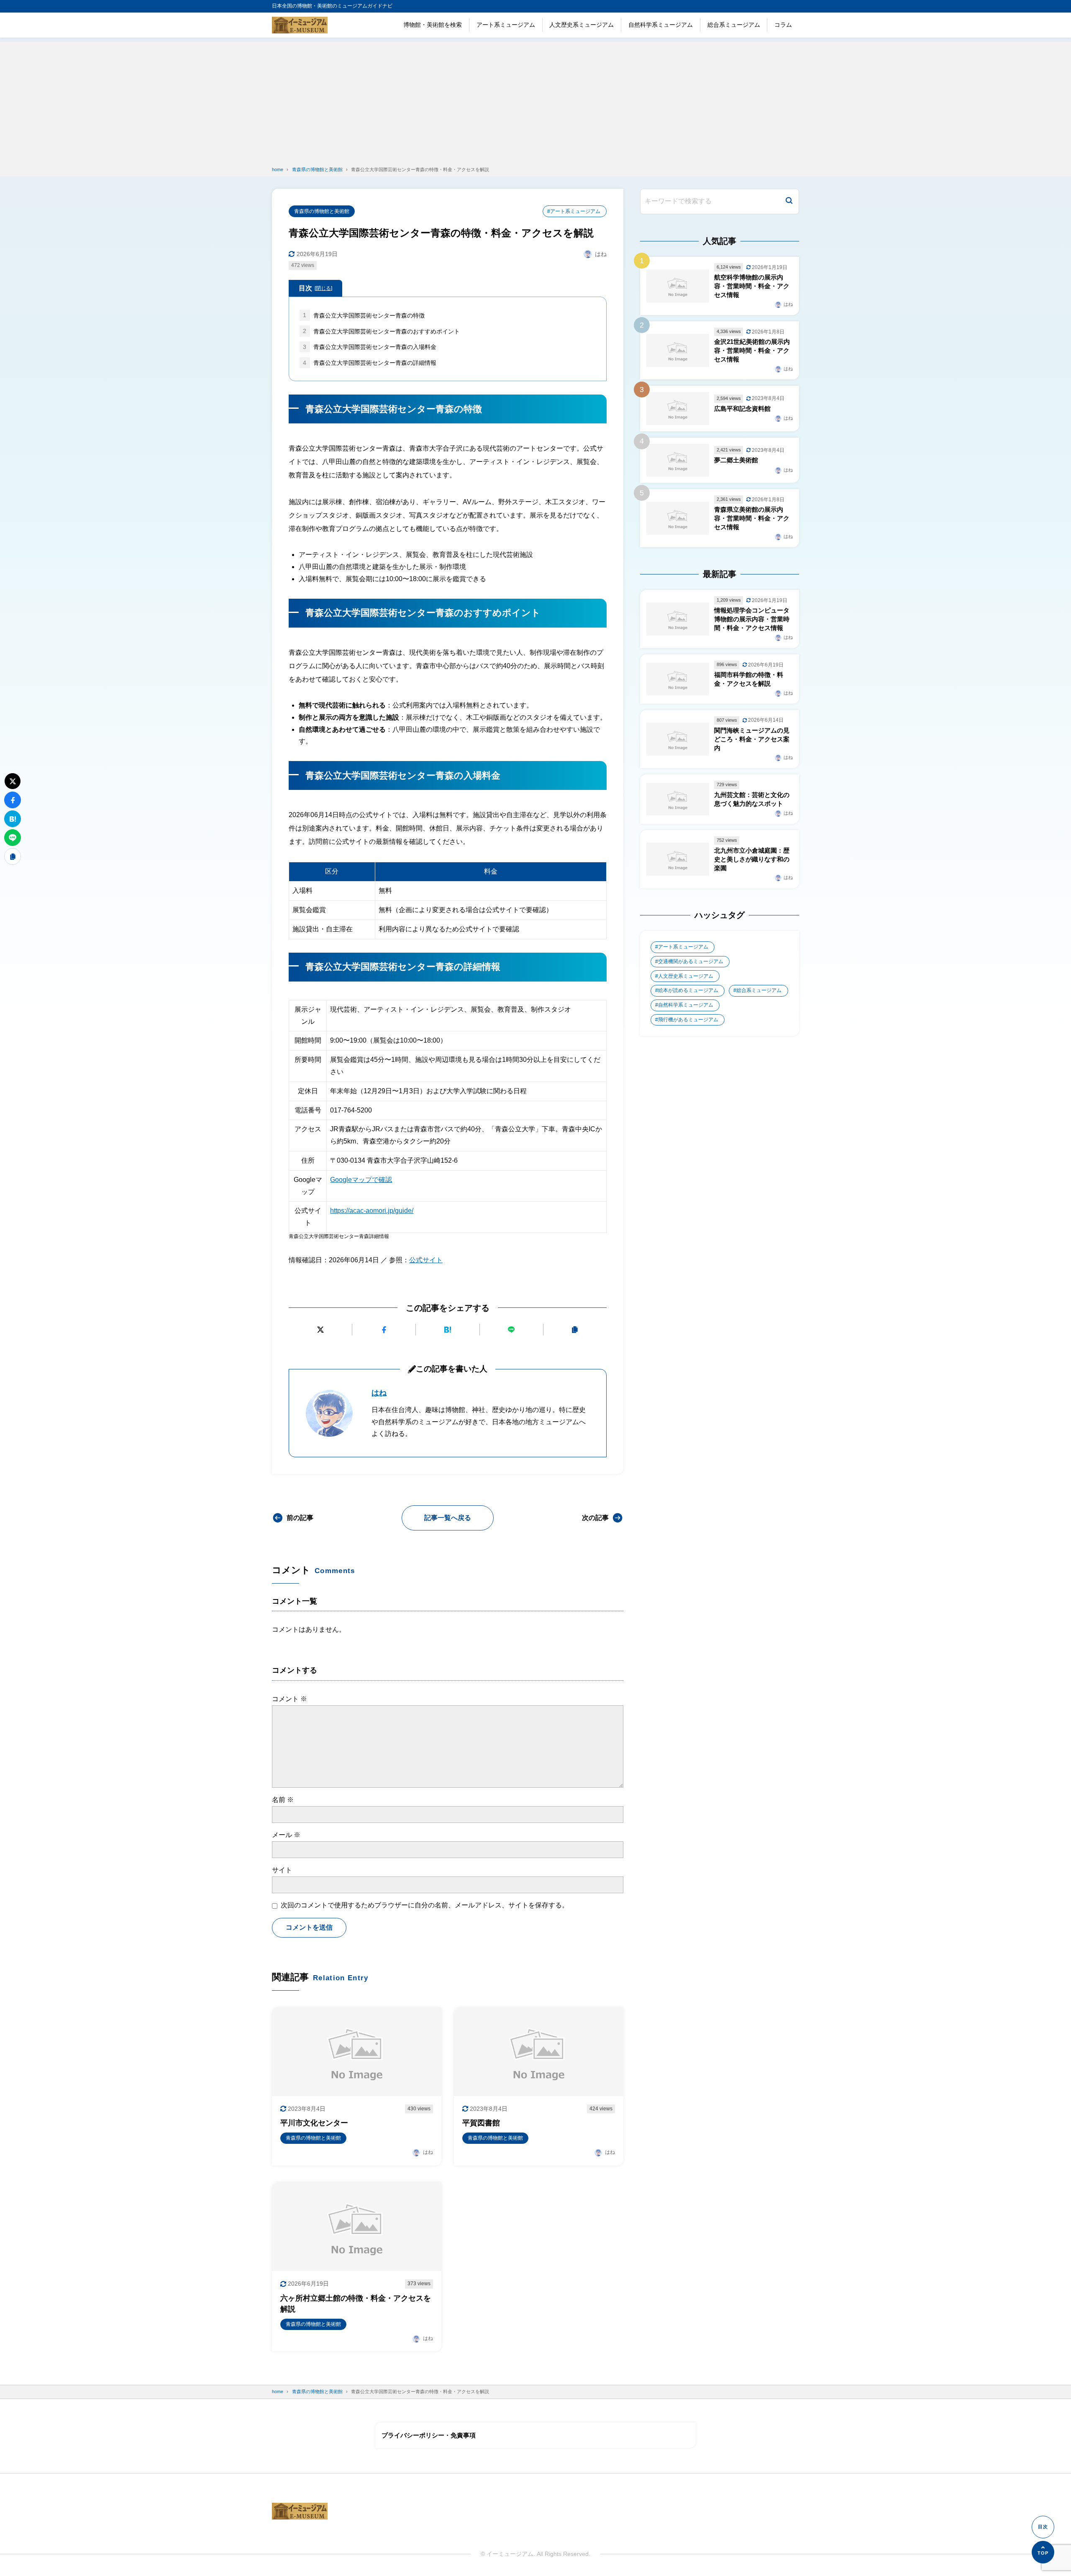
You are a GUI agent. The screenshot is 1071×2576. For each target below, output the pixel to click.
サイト (282, 1870)
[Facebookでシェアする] (384, 1330)
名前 (283, 1800)
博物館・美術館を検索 (433, 25)
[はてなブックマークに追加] (447, 1330)
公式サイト (426, 1260)
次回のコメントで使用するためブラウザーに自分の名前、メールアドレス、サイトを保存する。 (425, 1905)
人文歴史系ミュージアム (582, 25)
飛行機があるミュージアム (688, 1020)
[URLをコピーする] (575, 1330)
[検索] (789, 201)
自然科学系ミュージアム (661, 25)
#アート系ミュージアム (574, 211)
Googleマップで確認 (361, 1180)
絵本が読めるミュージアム (688, 990)
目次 (315, 288)
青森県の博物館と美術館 (322, 211)
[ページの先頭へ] (1043, 2552)
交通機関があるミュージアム (691, 961)
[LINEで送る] (511, 1330)
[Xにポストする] (320, 1330)
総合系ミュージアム (734, 25)
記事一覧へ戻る (448, 1518)
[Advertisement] (535, 100)
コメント (290, 1699)
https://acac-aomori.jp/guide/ (372, 1211)
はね (379, 1393)
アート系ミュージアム (506, 25)
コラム (783, 25)
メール (286, 1835)
